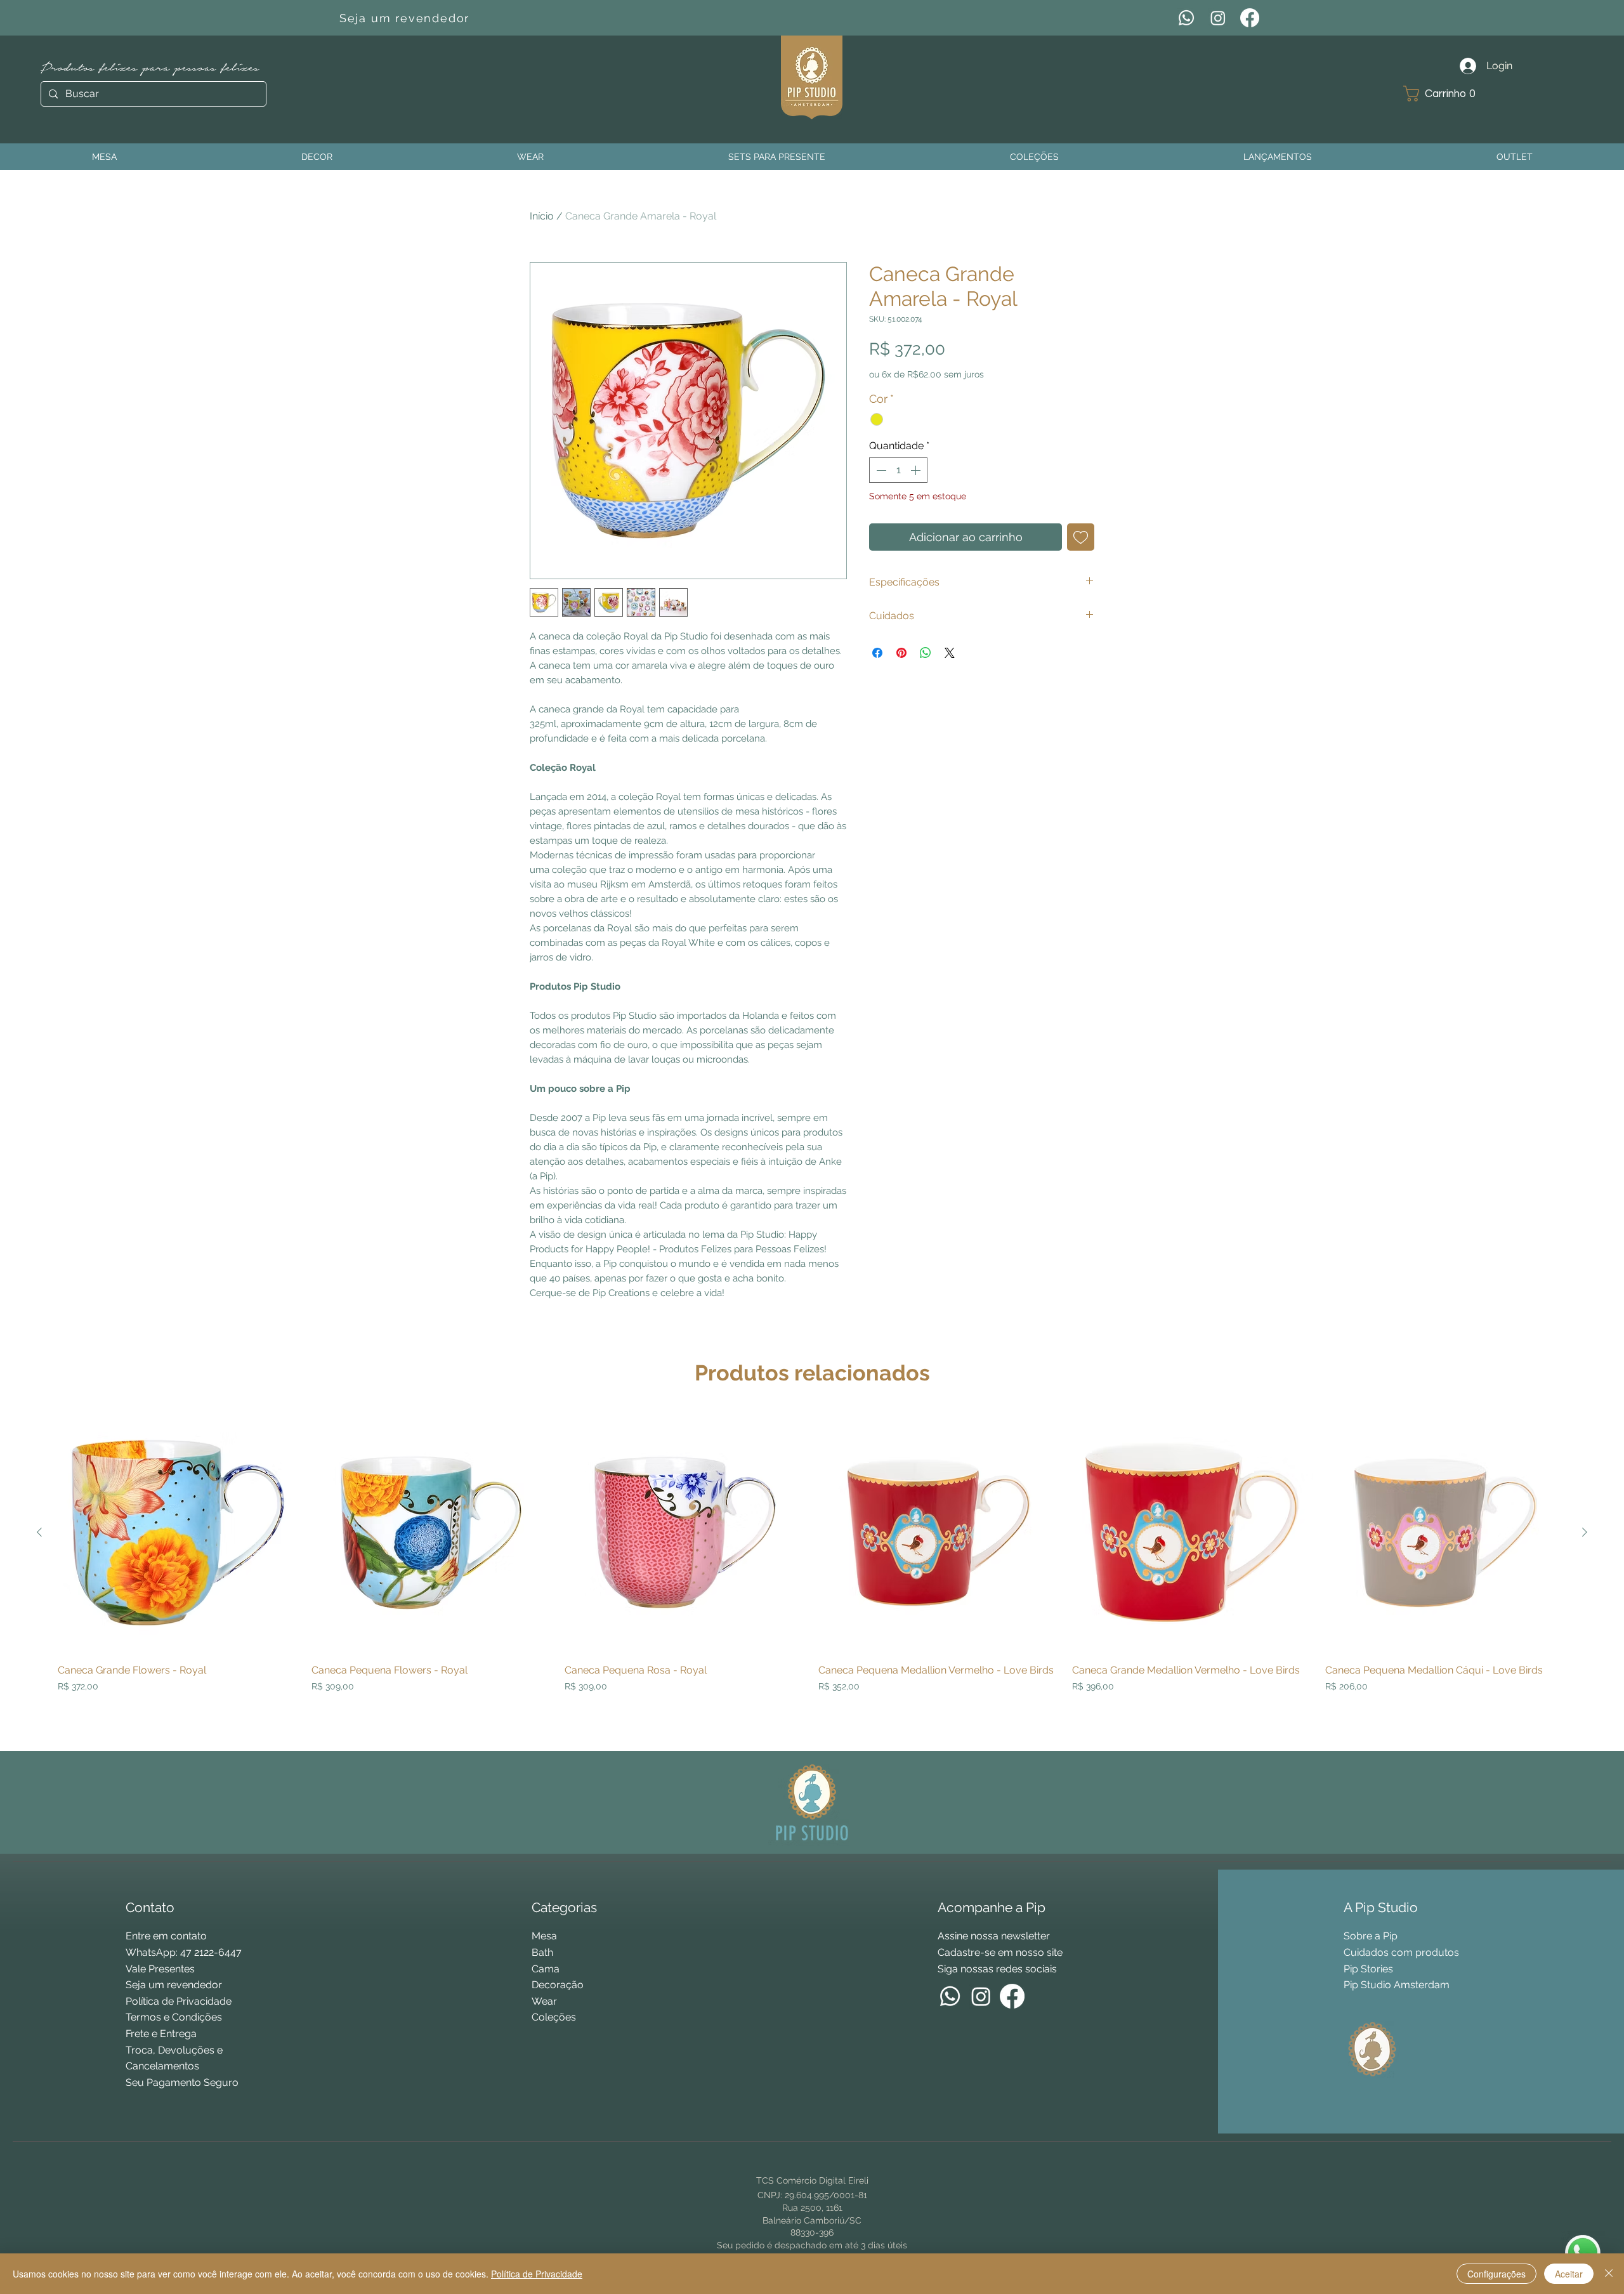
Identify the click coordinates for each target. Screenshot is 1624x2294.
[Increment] (917, 470)
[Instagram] (1218, 18)
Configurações (1496, 2274)
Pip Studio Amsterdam (1397, 1985)
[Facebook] (1250, 18)
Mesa (544, 1936)
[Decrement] (880, 470)
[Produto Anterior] (39, 1532)
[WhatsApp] (1186, 18)
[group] (812, 1576)
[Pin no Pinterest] (901, 653)
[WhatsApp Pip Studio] (1583, 2253)
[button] (1444, 94)
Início (542, 216)
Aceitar (1569, 2274)
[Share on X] (950, 653)
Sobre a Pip (1371, 1936)
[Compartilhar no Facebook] (877, 653)
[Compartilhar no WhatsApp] (926, 653)
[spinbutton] (898, 470)
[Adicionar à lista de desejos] (1081, 537)
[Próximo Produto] (1585, 1532)
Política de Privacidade (537, 2274)
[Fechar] (1609, 2274)
